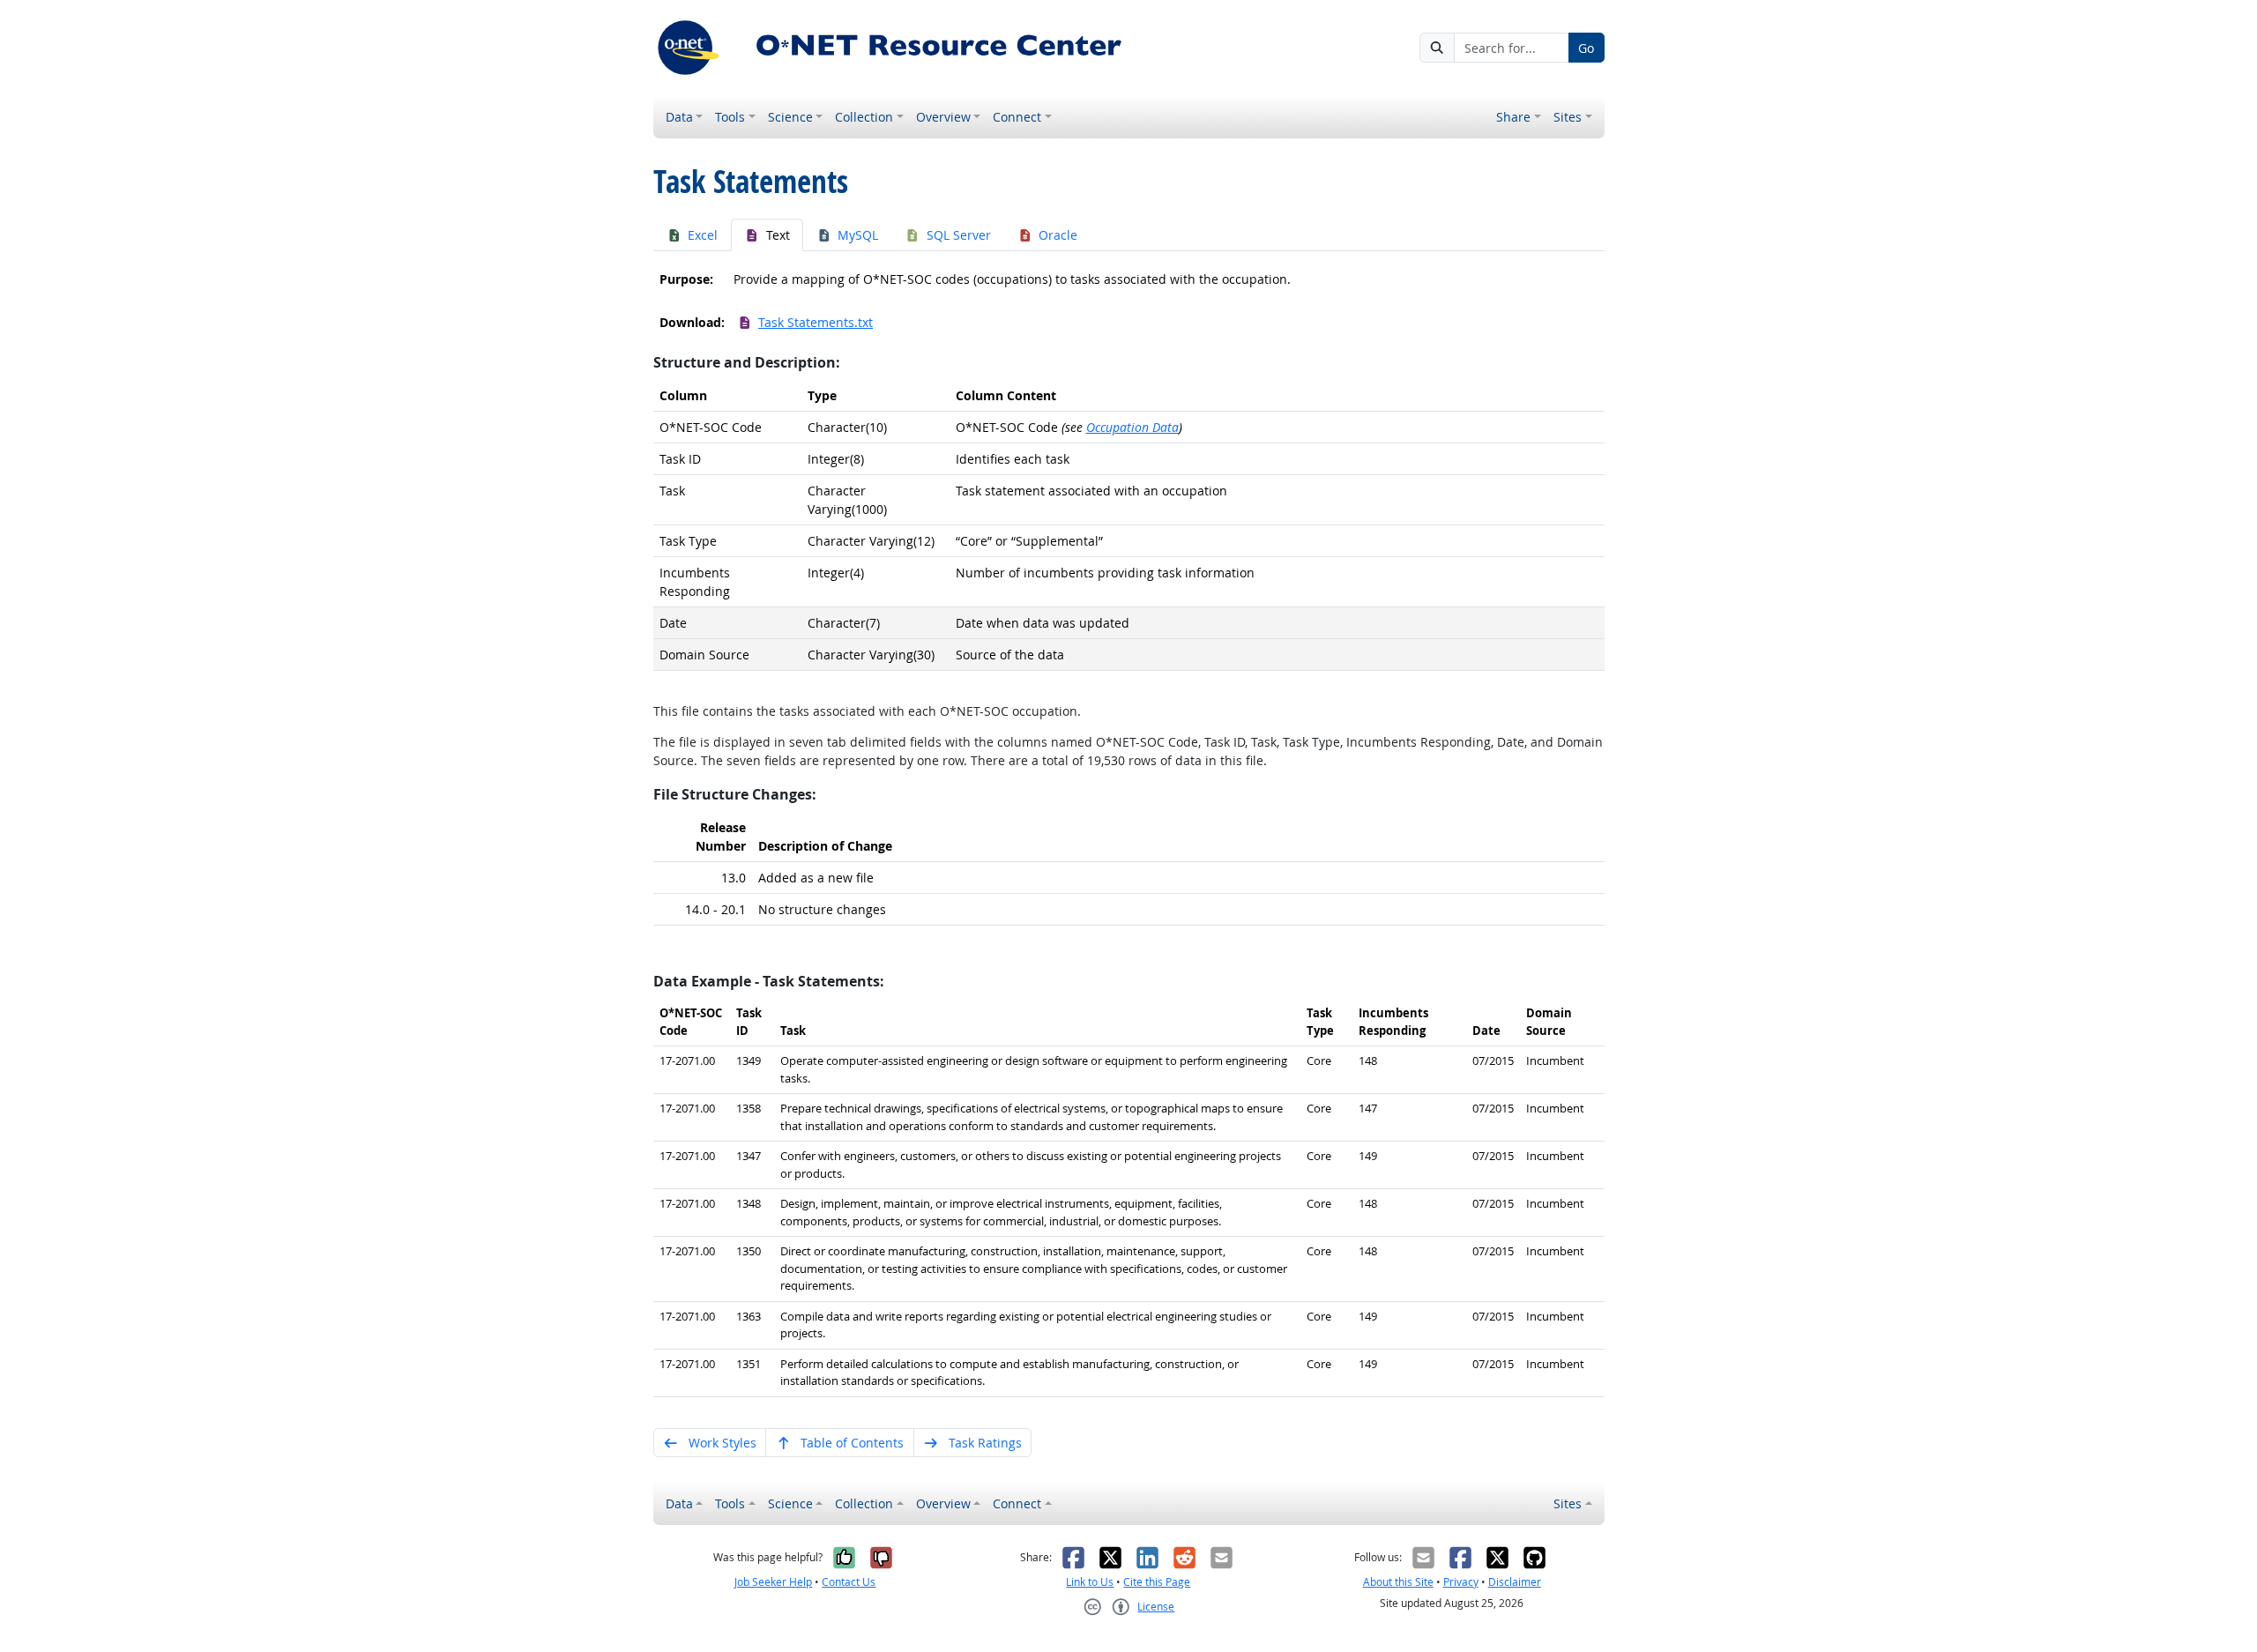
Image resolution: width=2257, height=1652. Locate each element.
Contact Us (849, 1582)
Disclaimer (1515, 1582)
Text (778, 235)
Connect (1017, 117)
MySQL (858, 235)
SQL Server (959, 235)
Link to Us (1090, 1582)
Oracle (1058, 235)
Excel (703, 235)
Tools (730, 117)
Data (679, 117)
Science (790, 117)
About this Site (1398, 1582)
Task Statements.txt (816, 322)
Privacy (1461, 1582)
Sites (1568, 117)
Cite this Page (1157, 1582)
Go (1586, 48)
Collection (864, 117)
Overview (943, 117)
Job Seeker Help (773, 1582)
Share (1513, 117)
